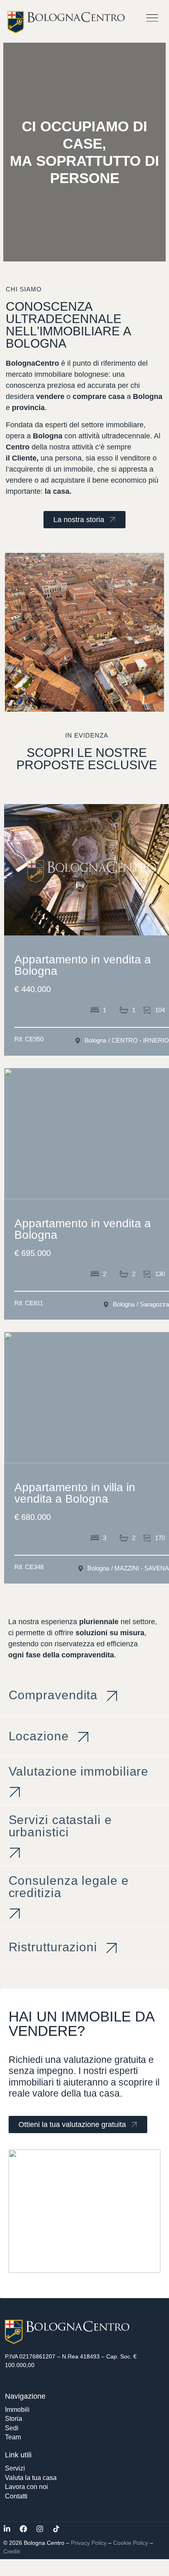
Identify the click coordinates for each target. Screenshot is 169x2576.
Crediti (12, 2551)
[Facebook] (23, 2529)
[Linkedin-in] (7, 2529)
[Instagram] (40, 2529)
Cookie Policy (131, 2543)
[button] (152, 19)
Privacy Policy (89, 2543)
